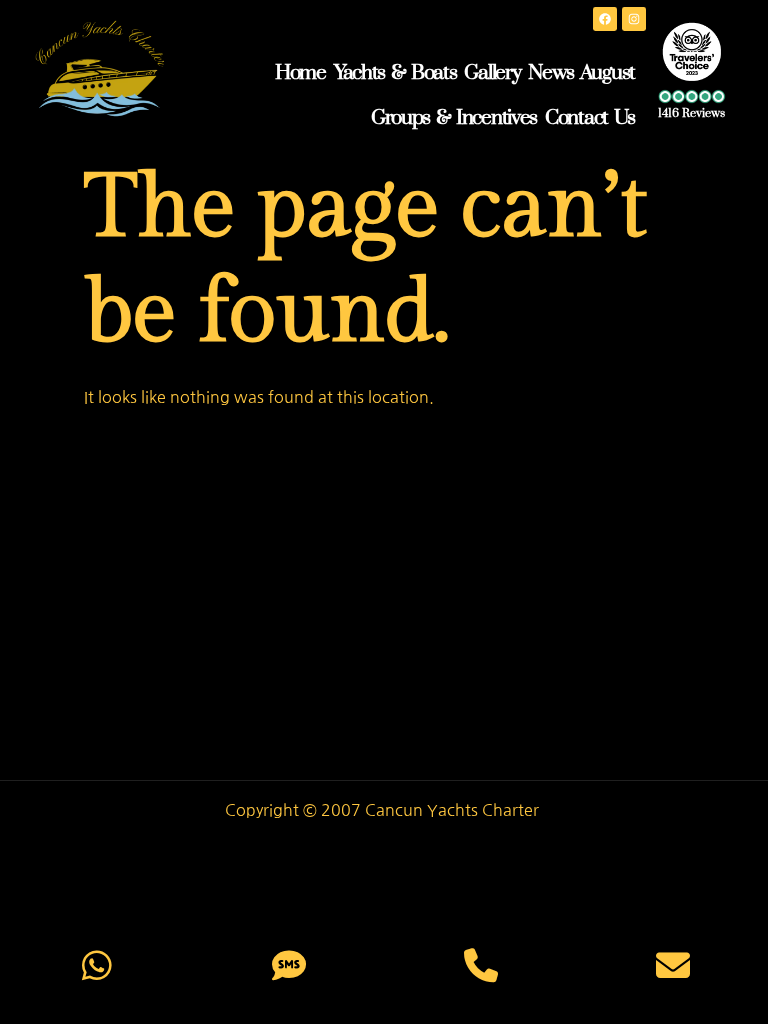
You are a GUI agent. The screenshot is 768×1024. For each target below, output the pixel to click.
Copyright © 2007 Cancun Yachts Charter (384, 810)
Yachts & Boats (395, 73)
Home (300, 73)
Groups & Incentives (454, 118)
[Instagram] (634, 19)
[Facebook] (605, 19)
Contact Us (590, 118)
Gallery (492, 73)
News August (581, 73)
